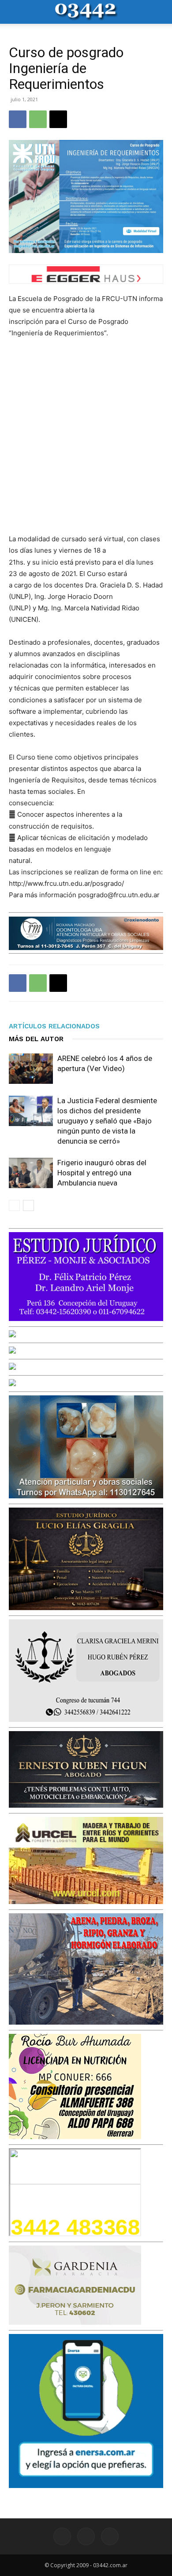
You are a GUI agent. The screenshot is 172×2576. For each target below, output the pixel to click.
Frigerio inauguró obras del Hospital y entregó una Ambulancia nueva (102, 1173)
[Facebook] (18, 119)
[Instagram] (86, 2536)
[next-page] (28, 1205)
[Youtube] (110, 2536)
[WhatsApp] (38, 119)
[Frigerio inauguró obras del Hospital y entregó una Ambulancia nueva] (31, 1173)
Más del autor (36, 1039)
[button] (15, 12)
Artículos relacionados (54, 1026)
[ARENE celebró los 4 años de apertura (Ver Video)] (31, 1069)
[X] (58, 119)
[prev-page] (14, 1205)
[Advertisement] (86, 436)
